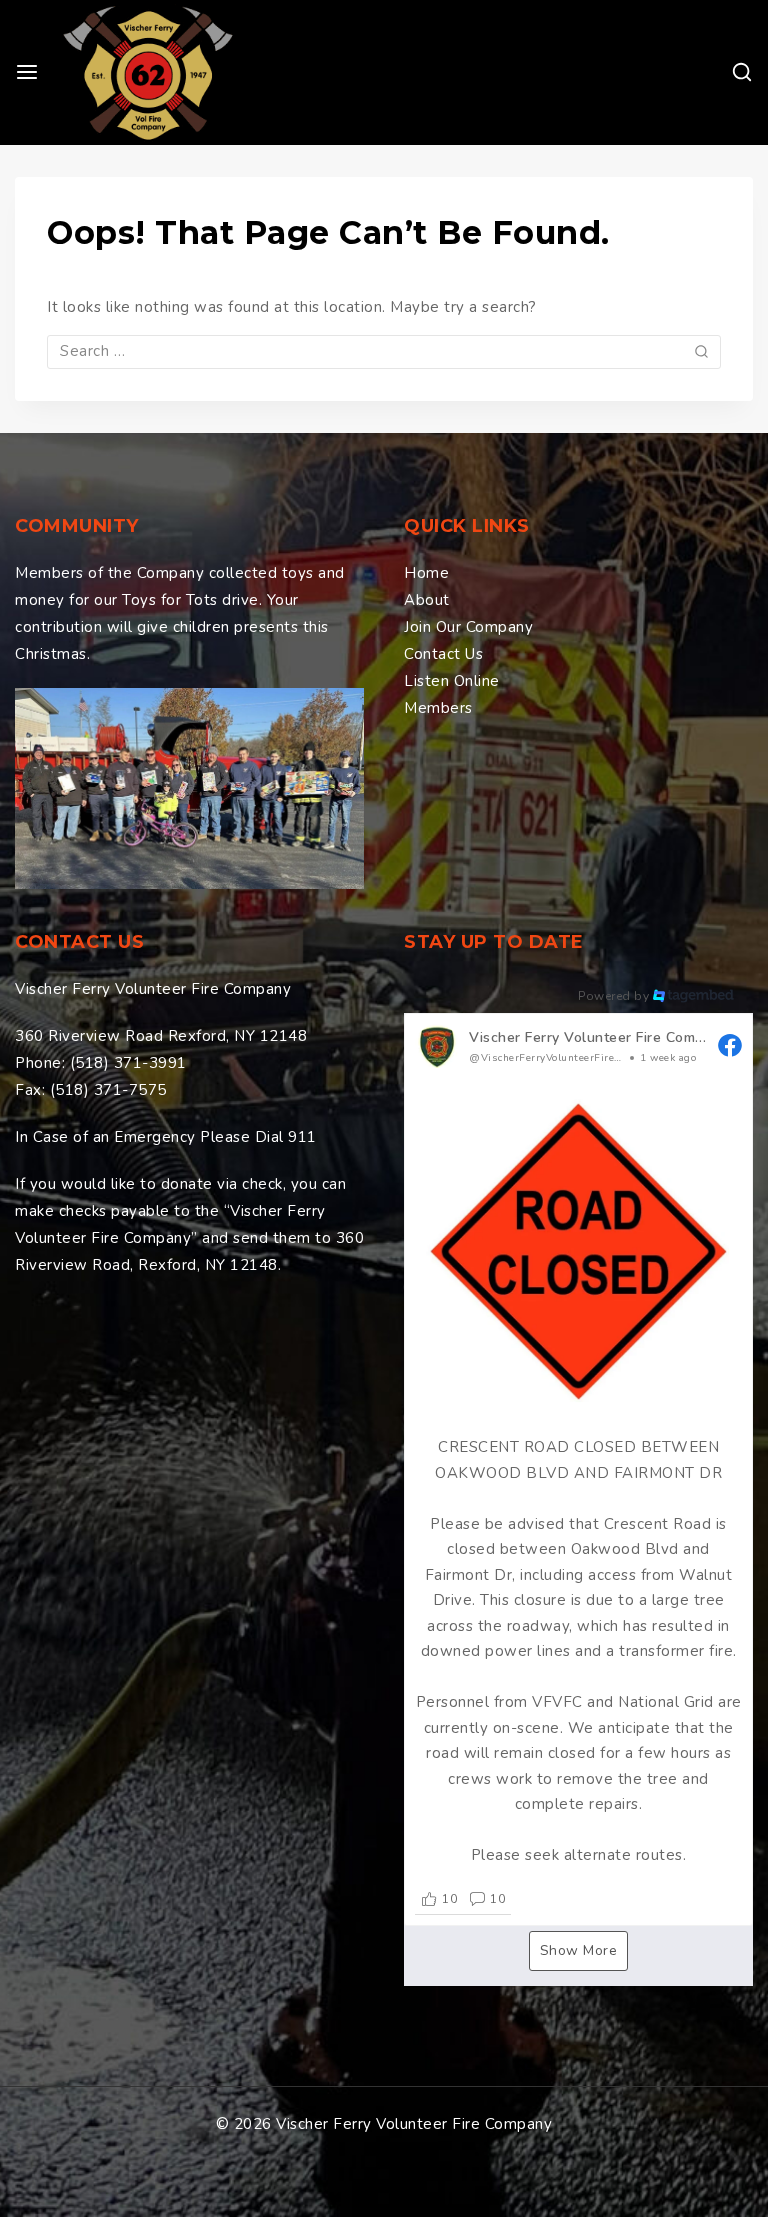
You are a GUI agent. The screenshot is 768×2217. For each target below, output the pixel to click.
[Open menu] (27, 72)
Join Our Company (468, 627)
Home (426, 573)
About (427, 600)
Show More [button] (579, 1950)
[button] (578, 1469)
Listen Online (452, 681)
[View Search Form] (742, 72)
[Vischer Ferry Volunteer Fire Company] (148, 72)
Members (438, 708)
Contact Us (443, 654)
